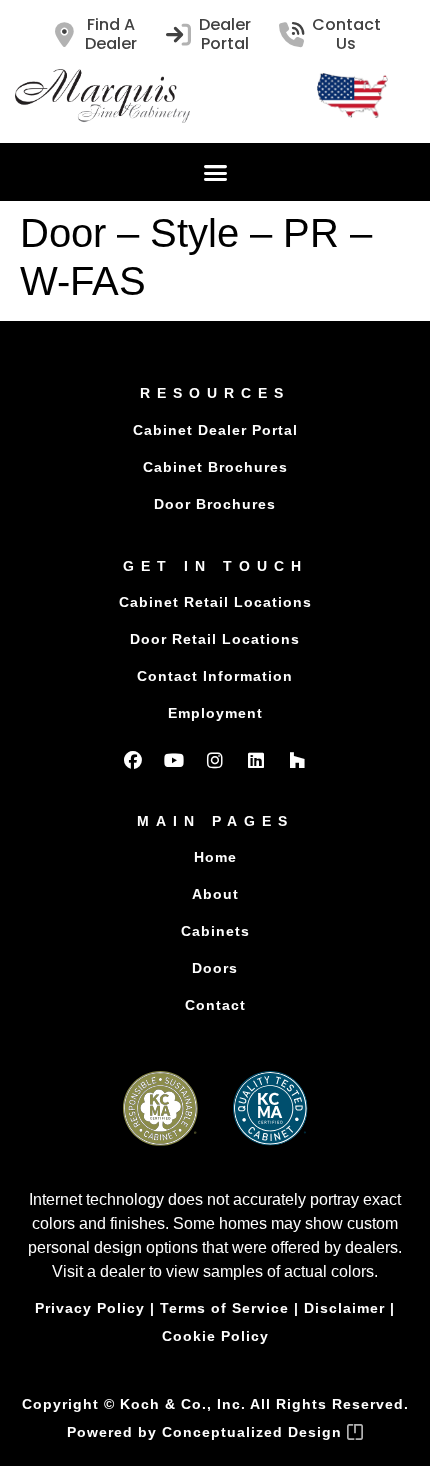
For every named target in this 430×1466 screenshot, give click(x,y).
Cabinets (215, 931)
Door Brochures (215, 504)
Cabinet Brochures (215, 467)
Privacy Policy (90, 1308)
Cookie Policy (215, 1336)
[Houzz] (297, 760)
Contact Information (215, 676)
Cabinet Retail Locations (215, 602)
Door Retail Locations (215, 639)
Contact (215, 1005)
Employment (215, 713)
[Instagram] (215, 760)
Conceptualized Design (254, 1432)
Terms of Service (224, 1308)
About (215, 894)
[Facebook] (133, 760)
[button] (215, 172)
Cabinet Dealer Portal (215, 430)
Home (215, 857)
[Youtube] (174, 760)
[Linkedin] (256, 760)
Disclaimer (344, 1308)
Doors (215, 968)
